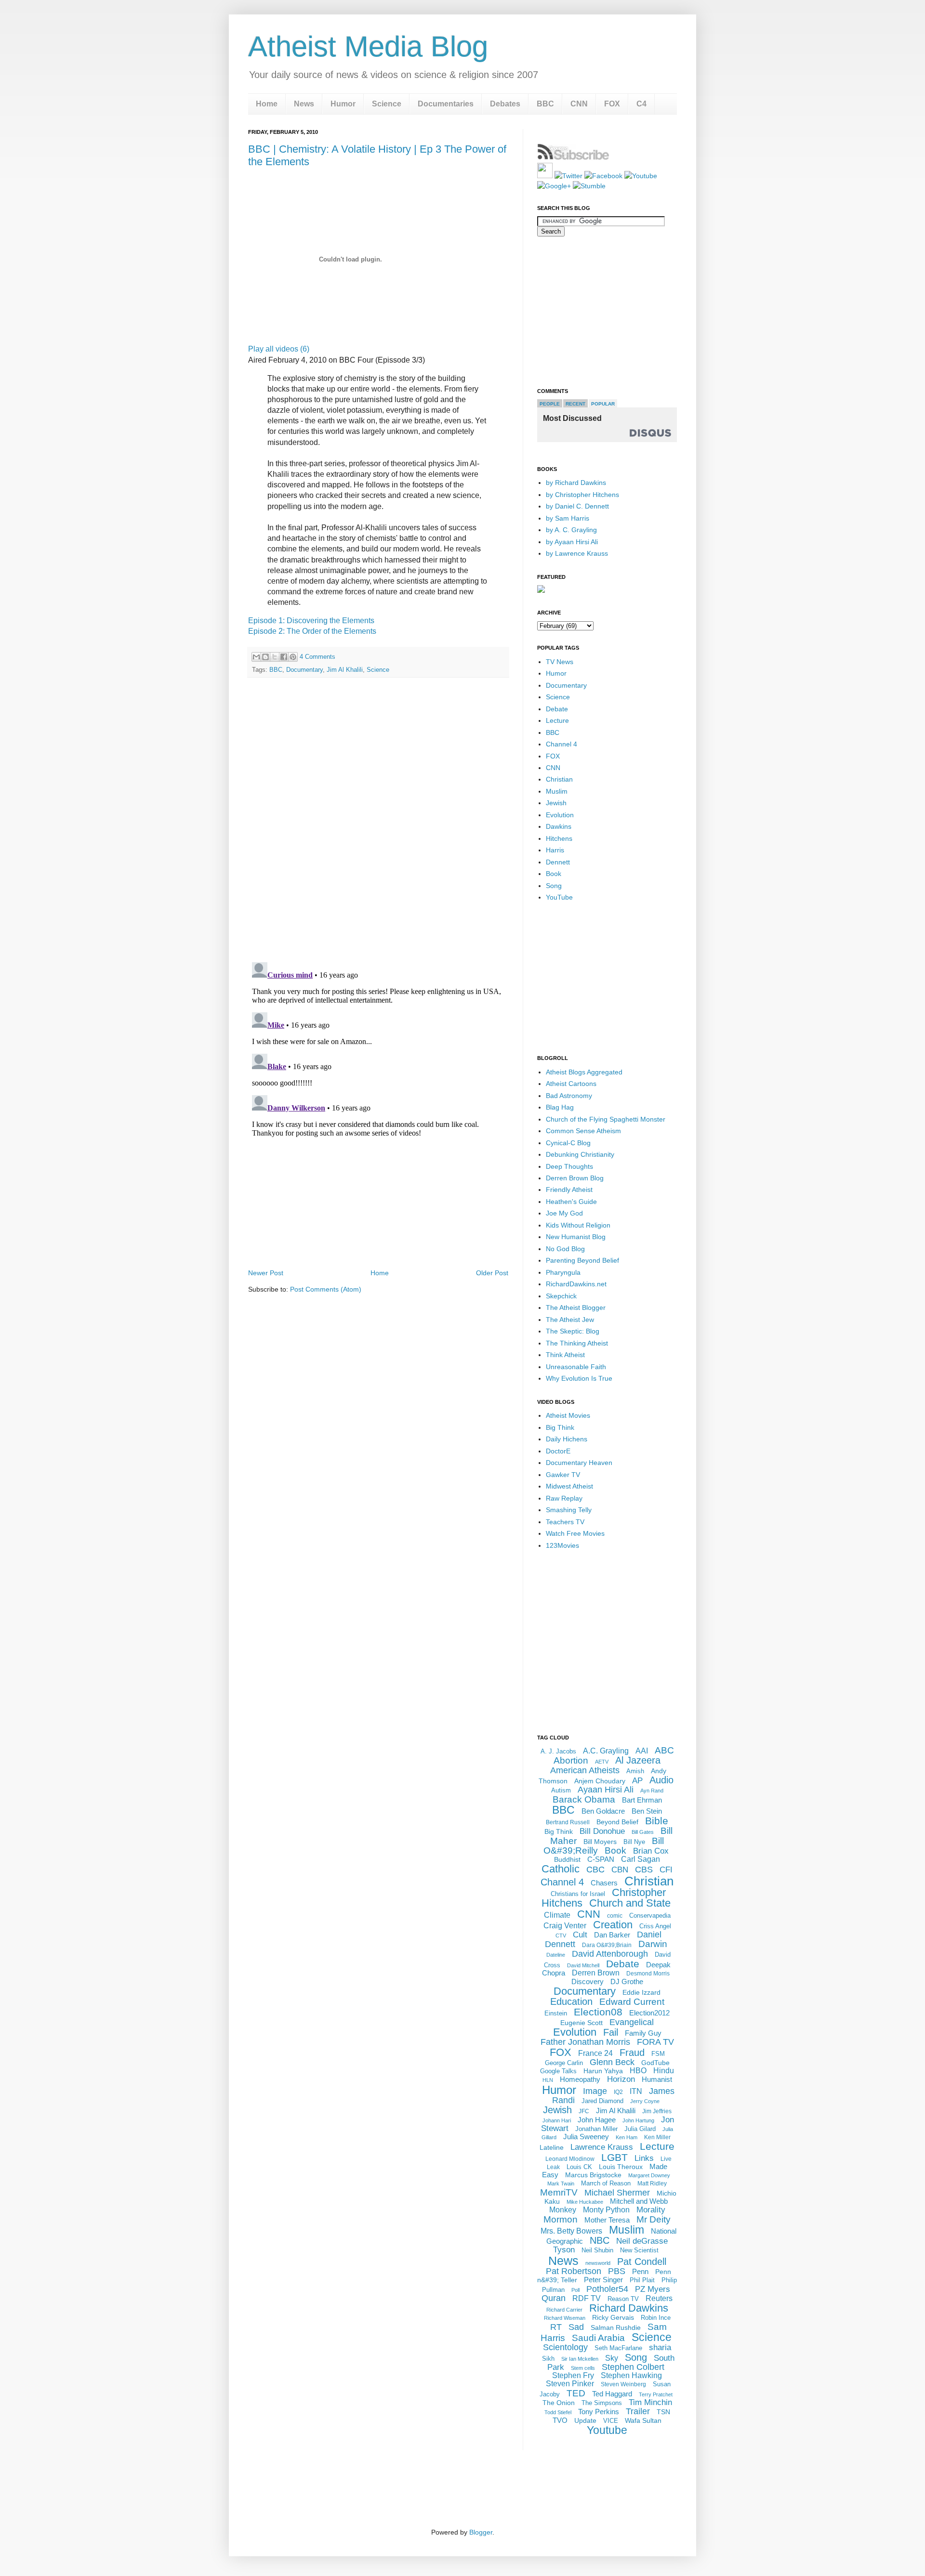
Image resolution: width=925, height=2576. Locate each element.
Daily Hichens (567, 1439)
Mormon (561, 2219)
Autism (561, 1790)
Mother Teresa (607, 2220)
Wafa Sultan (643, 2420)
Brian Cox (651, 1851)
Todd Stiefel (558, 2412)
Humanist (657, 2079)
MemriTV (559, 2192)
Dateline (556, 1955)
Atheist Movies (568, 1415)
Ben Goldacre (603, 1811)
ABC (664, 1750)
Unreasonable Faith (576, 1367)
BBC (545, 104)
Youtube (607, 2430)
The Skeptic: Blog (573, 1331)
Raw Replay (564, 1498)
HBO (638, 2071)
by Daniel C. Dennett (577, 506)
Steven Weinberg (623, 2384)
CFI (666, 1870)
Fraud (632, 2053)
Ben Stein (647, 1811)
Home (267, 104)
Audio (661, 1780)
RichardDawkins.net (576, 1284)
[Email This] (256, 657)
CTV (561, 1935)
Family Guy (643, 2033)
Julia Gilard (640, 2129)
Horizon (621, 2079)
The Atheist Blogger (576, 1308)
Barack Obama (584, 1799)
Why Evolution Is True (579, 1378)
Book (554, 874)
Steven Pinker (570, 2384)
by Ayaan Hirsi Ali (572, 542)
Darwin (653, 1944)
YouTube (559, 897)
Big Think (560, 1427)
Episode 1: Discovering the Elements (311, 621)
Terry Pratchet (656, 2394)
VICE (611, 2421)
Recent (575, 404)
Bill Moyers (600, 1842)
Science (387, 104)
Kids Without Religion (578, 1225)
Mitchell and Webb (639, 2201)
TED (576, 2393)
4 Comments (317, 657)
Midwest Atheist (569, 1486)
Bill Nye (634, 1842)
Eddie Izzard (641, 1992)
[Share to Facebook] (284, 657)
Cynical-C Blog (568, 1143)
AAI (642, 1751)
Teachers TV (565, 1522)
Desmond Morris (648, 1974)
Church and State (630, 1903)
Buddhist (567, 1859)
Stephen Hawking (631, 2375)
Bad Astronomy (569, 1096)
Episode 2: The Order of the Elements (312, 631)
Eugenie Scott (581, 2023)
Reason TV (623, 2299)
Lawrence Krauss (602, 2147)
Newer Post (266, 1273)
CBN (620, 1870)
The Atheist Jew (570, 1320)
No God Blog (565, 1249)
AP (637, 1781)
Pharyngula (563, 1272)
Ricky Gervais (613, 2317)
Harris (555, 850)
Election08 (598, 2012)
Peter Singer (603, 2280)
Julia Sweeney (586, 2137)
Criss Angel (655, 1926)
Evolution (560, 815)
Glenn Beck (612, 2062)
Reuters (659, 2298)
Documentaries (446, 104)
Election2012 (649, 2013)
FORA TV (655, 2042)
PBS (617, 2271)
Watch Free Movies (575, 1533)
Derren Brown (596, 1973)
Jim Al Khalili (345, 670)
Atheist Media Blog (368, 46)
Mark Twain (561, 2184)
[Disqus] (378, 820)
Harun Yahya (603, 2071)
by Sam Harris (568, 518)
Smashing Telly (569, 1510)
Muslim (557, 791)
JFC (584, 2111)
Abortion (571, 1760)
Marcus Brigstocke (593, 2175)
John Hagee (597, 2120)
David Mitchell (583, 1965)
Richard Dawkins (629, 2308)
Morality (651, 2210)
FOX (612, 104)
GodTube (655, 2063)
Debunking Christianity (580, 1154)
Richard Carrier (564, 2310)
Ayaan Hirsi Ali (606, 1790)
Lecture (557, 720)
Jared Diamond (602, 2101)
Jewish (556, 803)
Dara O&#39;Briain (607, 1945)
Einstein (556, 2013)
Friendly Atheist (569, 1190)
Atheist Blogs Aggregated (584, 1072)
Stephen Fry (573, 2375)
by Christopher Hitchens (582, 495)
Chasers (604, 1883)
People (550, 404)
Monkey (563, 2210)
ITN (636, 2091)
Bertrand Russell (568, 1822)
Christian (559, 779)
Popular (603, 404)
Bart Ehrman (642, 1800)
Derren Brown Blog (575, 1178)
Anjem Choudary (600, 1781)
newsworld (598, 2263)
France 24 (595, 2053)
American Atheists (585, 1770)
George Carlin (564, 2063)
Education (571, 2001)
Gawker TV (563, 1475)
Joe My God (564, 1213)
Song (554, 886)
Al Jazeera (638, 1760)
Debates (505, 104)
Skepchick (561, 1296)
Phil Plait (642, 2280)
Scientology (565, 2347)
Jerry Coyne (645, 2101)
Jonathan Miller (596, 2129)
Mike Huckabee (585, 2202)
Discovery (588, 1981)
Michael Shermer (617, 2193)
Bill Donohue (602, 1831)
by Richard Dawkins (576, 483)
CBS (644, 1870)
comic (615, 1916)
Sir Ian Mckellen (580, 2359)
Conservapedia (650, 1916)
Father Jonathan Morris (585, 2042)
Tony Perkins (599, 2412)
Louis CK (579, 2167)
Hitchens (559, 838)
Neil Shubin (597, 2250)
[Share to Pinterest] (293, 657)
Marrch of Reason (606, 2183)
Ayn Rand (652, 1791)
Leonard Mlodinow (570, 2159)
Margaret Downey (649, 2175)
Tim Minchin (650, 2402)
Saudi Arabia (598, 2338)
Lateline (552, 2147)
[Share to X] (275, 657)
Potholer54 (607, 2289)
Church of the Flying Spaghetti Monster (606, 1119)
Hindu (664, 2071)
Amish (635, 1771)
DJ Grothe (627, 1981)
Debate (557, 709)
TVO (560, 2420)
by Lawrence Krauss (577, 553)
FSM (658, 2054)
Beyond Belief (617, 1822)
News (304, 104)
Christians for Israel (578, 1894)
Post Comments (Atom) (326, 1289)
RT (556, 2327)
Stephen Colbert (633, 2367)
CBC (595, 1870)
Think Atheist (565, 1355)
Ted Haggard (612, 2394)
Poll (575, 2290)
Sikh (548, 2359)
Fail (611, 2032)
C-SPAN (601, 1859)
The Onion (559, 2403)
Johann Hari (557, 2120)
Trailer (638, 2411)
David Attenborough (610, 1954)
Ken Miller (657, 2137)
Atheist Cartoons (571, 1084)
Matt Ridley (652, 2184)
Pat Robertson (574, 2271)
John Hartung (638, 2120)
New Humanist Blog (576, 1237)
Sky (612, 2358)
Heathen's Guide (571, 1202)
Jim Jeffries (657, 2111)
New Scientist (639, 2250)
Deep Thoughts (569, 1166)
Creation (613, 1925)
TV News (560, 662)
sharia (660, 2347)
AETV (602, 1762)
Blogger (481, 2532)
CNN (579, 104)
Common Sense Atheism (583, 1131)
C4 (641, 104)
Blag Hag (560, 1107)
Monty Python (606, 2210)
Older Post (492, 1273)
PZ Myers (653, 2289)
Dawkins (559, 826)
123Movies (562, 1545)
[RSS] (545, 176)
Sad (576, 2327)
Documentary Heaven (579, 1463)
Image (595, 2091)
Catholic (561, 1869)
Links (644, 2158)
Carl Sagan (641, 1859)
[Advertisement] (378, 1240)
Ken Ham (627, 2137)
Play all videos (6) (279, 349)
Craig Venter (565, 1926)
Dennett (558, 862)
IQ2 (618, 2092)
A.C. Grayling (606, 1751)
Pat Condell (642, 2262)
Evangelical (632, 2022)
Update (585, 2420)
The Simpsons (602, 2403)
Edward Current (632, 2002)
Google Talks (558, 2071)
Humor (343, 104)
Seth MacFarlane (618, 2348)
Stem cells (583, 2368)
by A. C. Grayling (571, 530)
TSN (663, 2412)
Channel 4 (562, 744)
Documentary (304, 670)
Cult (580, 1935)
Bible (657, 1821)
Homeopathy (580, 2079)
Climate (557, 1915)
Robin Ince (656, 2318)
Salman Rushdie (616, 2328)
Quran (554, 2298)
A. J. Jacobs (558, 1751)
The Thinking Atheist (577, 1343)
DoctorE (558, 1451)
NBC (600, 2240)
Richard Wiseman (565, 2318)
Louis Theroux (621, 2167)
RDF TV (587, 2298)
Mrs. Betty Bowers (571, 2231)
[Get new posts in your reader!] (573, 158)
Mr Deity (654, 2219)
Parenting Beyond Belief (582, 1260)
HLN (548, 2080)
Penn (640, 2271)
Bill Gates (643, 1832)
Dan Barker (612, 1935)
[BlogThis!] (265, 657)
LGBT (614, 2157)
